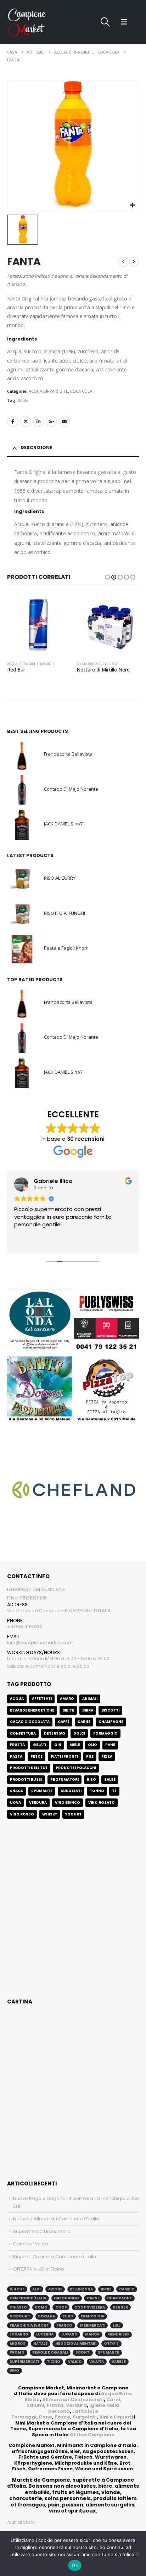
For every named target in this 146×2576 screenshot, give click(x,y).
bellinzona (81, 2289)
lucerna (45, 2334)
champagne (119, 2298)
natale (40, 2343)
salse (110, 1779)
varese (119, 2362)
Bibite (23, 400)
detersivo (55, 1733)
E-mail (64, 421)
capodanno (66, 2298)
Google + (51, 421)
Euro (68, 2316)
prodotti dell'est (29, 1768)
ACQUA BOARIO (121, 664)
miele (75, 1745)
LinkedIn (39, 421)
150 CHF (17, 2289)
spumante (108, 2352)
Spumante (42, 1791)
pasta (16, 1756)
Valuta (97, 2362)
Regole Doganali (50, 2352)
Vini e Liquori (115, 2417)
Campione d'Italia (28, 2298)
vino (14, 2370)
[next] (134, 262)
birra (88, 1710)
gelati (40, 1745)
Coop (61, 2307)
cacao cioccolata (30, 1722)
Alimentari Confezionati (73, 2400)
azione (55, 2289)
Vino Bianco (68, 1803)
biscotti (110, 1710)
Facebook (13, 421)
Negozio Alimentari (76, 2343)
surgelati (71, 1791)
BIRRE (106, 2289)
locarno (19, 2334)
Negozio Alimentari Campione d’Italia (56, 2219)
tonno (97, 1791)
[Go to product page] (38, 625)
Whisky (50, 1814)
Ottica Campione (92, 2435)
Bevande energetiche (32, 1710)
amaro (67, 1699)
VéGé (44, 664)
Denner (120, 2307)
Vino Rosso (22, 1814)
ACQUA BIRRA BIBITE (48, 391)
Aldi (36, 2289)
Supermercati (24, 2362)
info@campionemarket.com (40, 1643)
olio (92, 1745)
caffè (64, 1722)
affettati (42, 1699)
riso (91, 1779)
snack (16, 1791)
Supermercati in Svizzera (42, 2231)
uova (15, 1803)
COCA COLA (81, 391)
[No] (137, 2554)
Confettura (23, 1733)
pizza (107, 1756)
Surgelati (85, 2417)
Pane (46, 2417)
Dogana (46, 2316)
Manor (92, 2334)
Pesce (62, 2417)
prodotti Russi (26, 1779)
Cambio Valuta (30, 2244)
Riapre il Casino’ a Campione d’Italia (55, 2257)
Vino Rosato (102, 1803)
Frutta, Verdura (67, 2405)
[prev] (123, 262)
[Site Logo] (27, 22)
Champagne (111, 1722)
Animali (90, 1699)
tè (114, 1791)
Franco (64, 2325)
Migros (18, 2343)
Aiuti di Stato (21, 2522)
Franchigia (92, 2316)
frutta (17, 1745)
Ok (75, 2565)
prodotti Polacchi (76, 1768)
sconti (83, 2352)
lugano (69, 2334)
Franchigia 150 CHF (29, 2325)
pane (110, 1745)
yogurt (73, 1814)
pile (90, 1756)
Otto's (111, 2343)
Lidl (116, 2325)
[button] (105, 22)
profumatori (64, 1779)
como (41, 2307)
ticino (54, 2362)
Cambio (127, 2289)
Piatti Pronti (64, 1756)
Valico (75, 2362)
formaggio (105, 1733)
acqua (17, 1699)
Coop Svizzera (90, 2307)
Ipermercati (93, 2325)
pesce (36, 1756)
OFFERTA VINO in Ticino (39, 2269)
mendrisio (118, 2334)
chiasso (18, 2307)
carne (84, 1722)
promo (17, 2352)
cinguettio (26, 421)
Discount (20, 2316)
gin (58, 1745)
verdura (38, 1803)
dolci (79, 1733)
